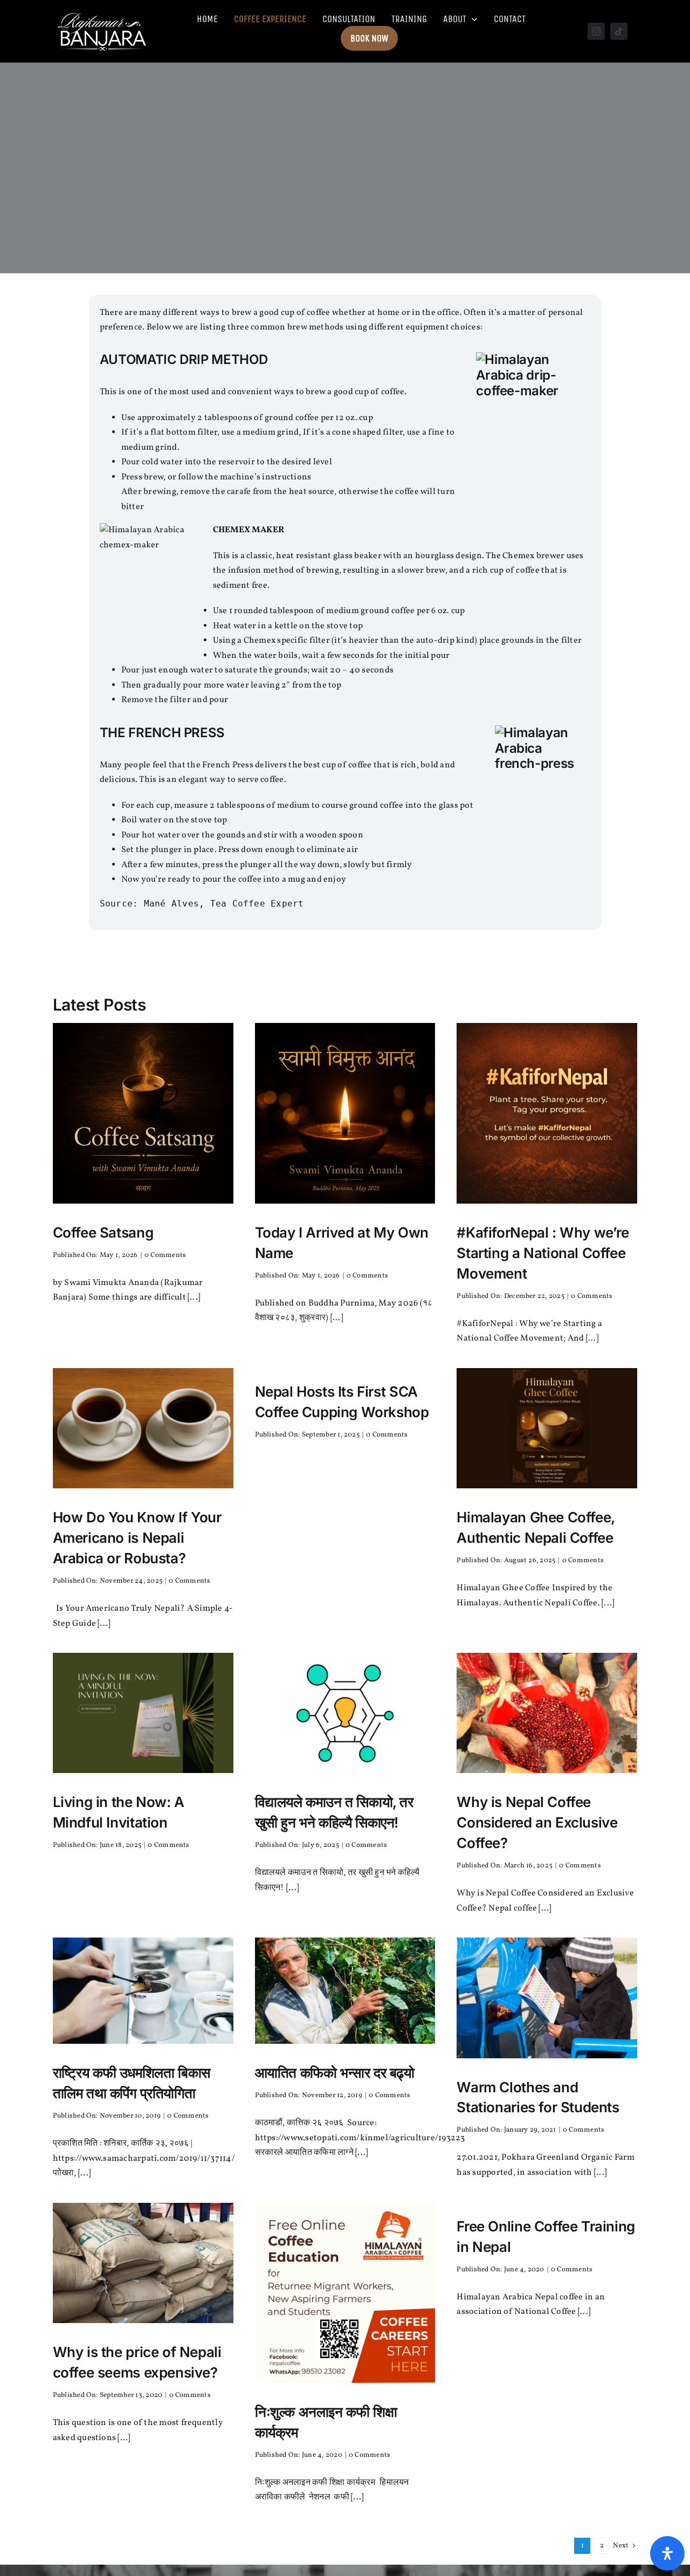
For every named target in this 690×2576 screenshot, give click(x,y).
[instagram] (596, 31)
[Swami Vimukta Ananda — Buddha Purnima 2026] (345, 1027)
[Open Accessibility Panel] (667, 2553)
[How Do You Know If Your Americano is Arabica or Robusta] (143, 1372)
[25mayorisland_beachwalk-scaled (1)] (143, 1942)
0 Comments (165, 1255)
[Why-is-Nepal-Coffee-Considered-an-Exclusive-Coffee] (547, 1657)
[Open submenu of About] (472, 19)
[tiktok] (619, 31)
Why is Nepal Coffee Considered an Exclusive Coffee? (537, 1822)
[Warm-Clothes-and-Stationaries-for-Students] (547, 1942)
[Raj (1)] (103, 12)
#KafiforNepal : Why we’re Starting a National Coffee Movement (543, 1253)
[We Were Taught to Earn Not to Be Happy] (345, 1657)
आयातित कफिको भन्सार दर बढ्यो (335, 2073)
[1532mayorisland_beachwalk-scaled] (345, 1942)
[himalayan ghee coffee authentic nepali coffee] (547, 1372)
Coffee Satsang (103, 1232)
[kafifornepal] (547, 1027)
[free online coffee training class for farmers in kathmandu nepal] (345, 2207)
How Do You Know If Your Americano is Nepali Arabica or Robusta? (137, 1538)
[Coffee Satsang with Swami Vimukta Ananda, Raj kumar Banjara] (143, 1027)
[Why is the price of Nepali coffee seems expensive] (143, 2207)
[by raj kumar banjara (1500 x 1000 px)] (143, 1657)
